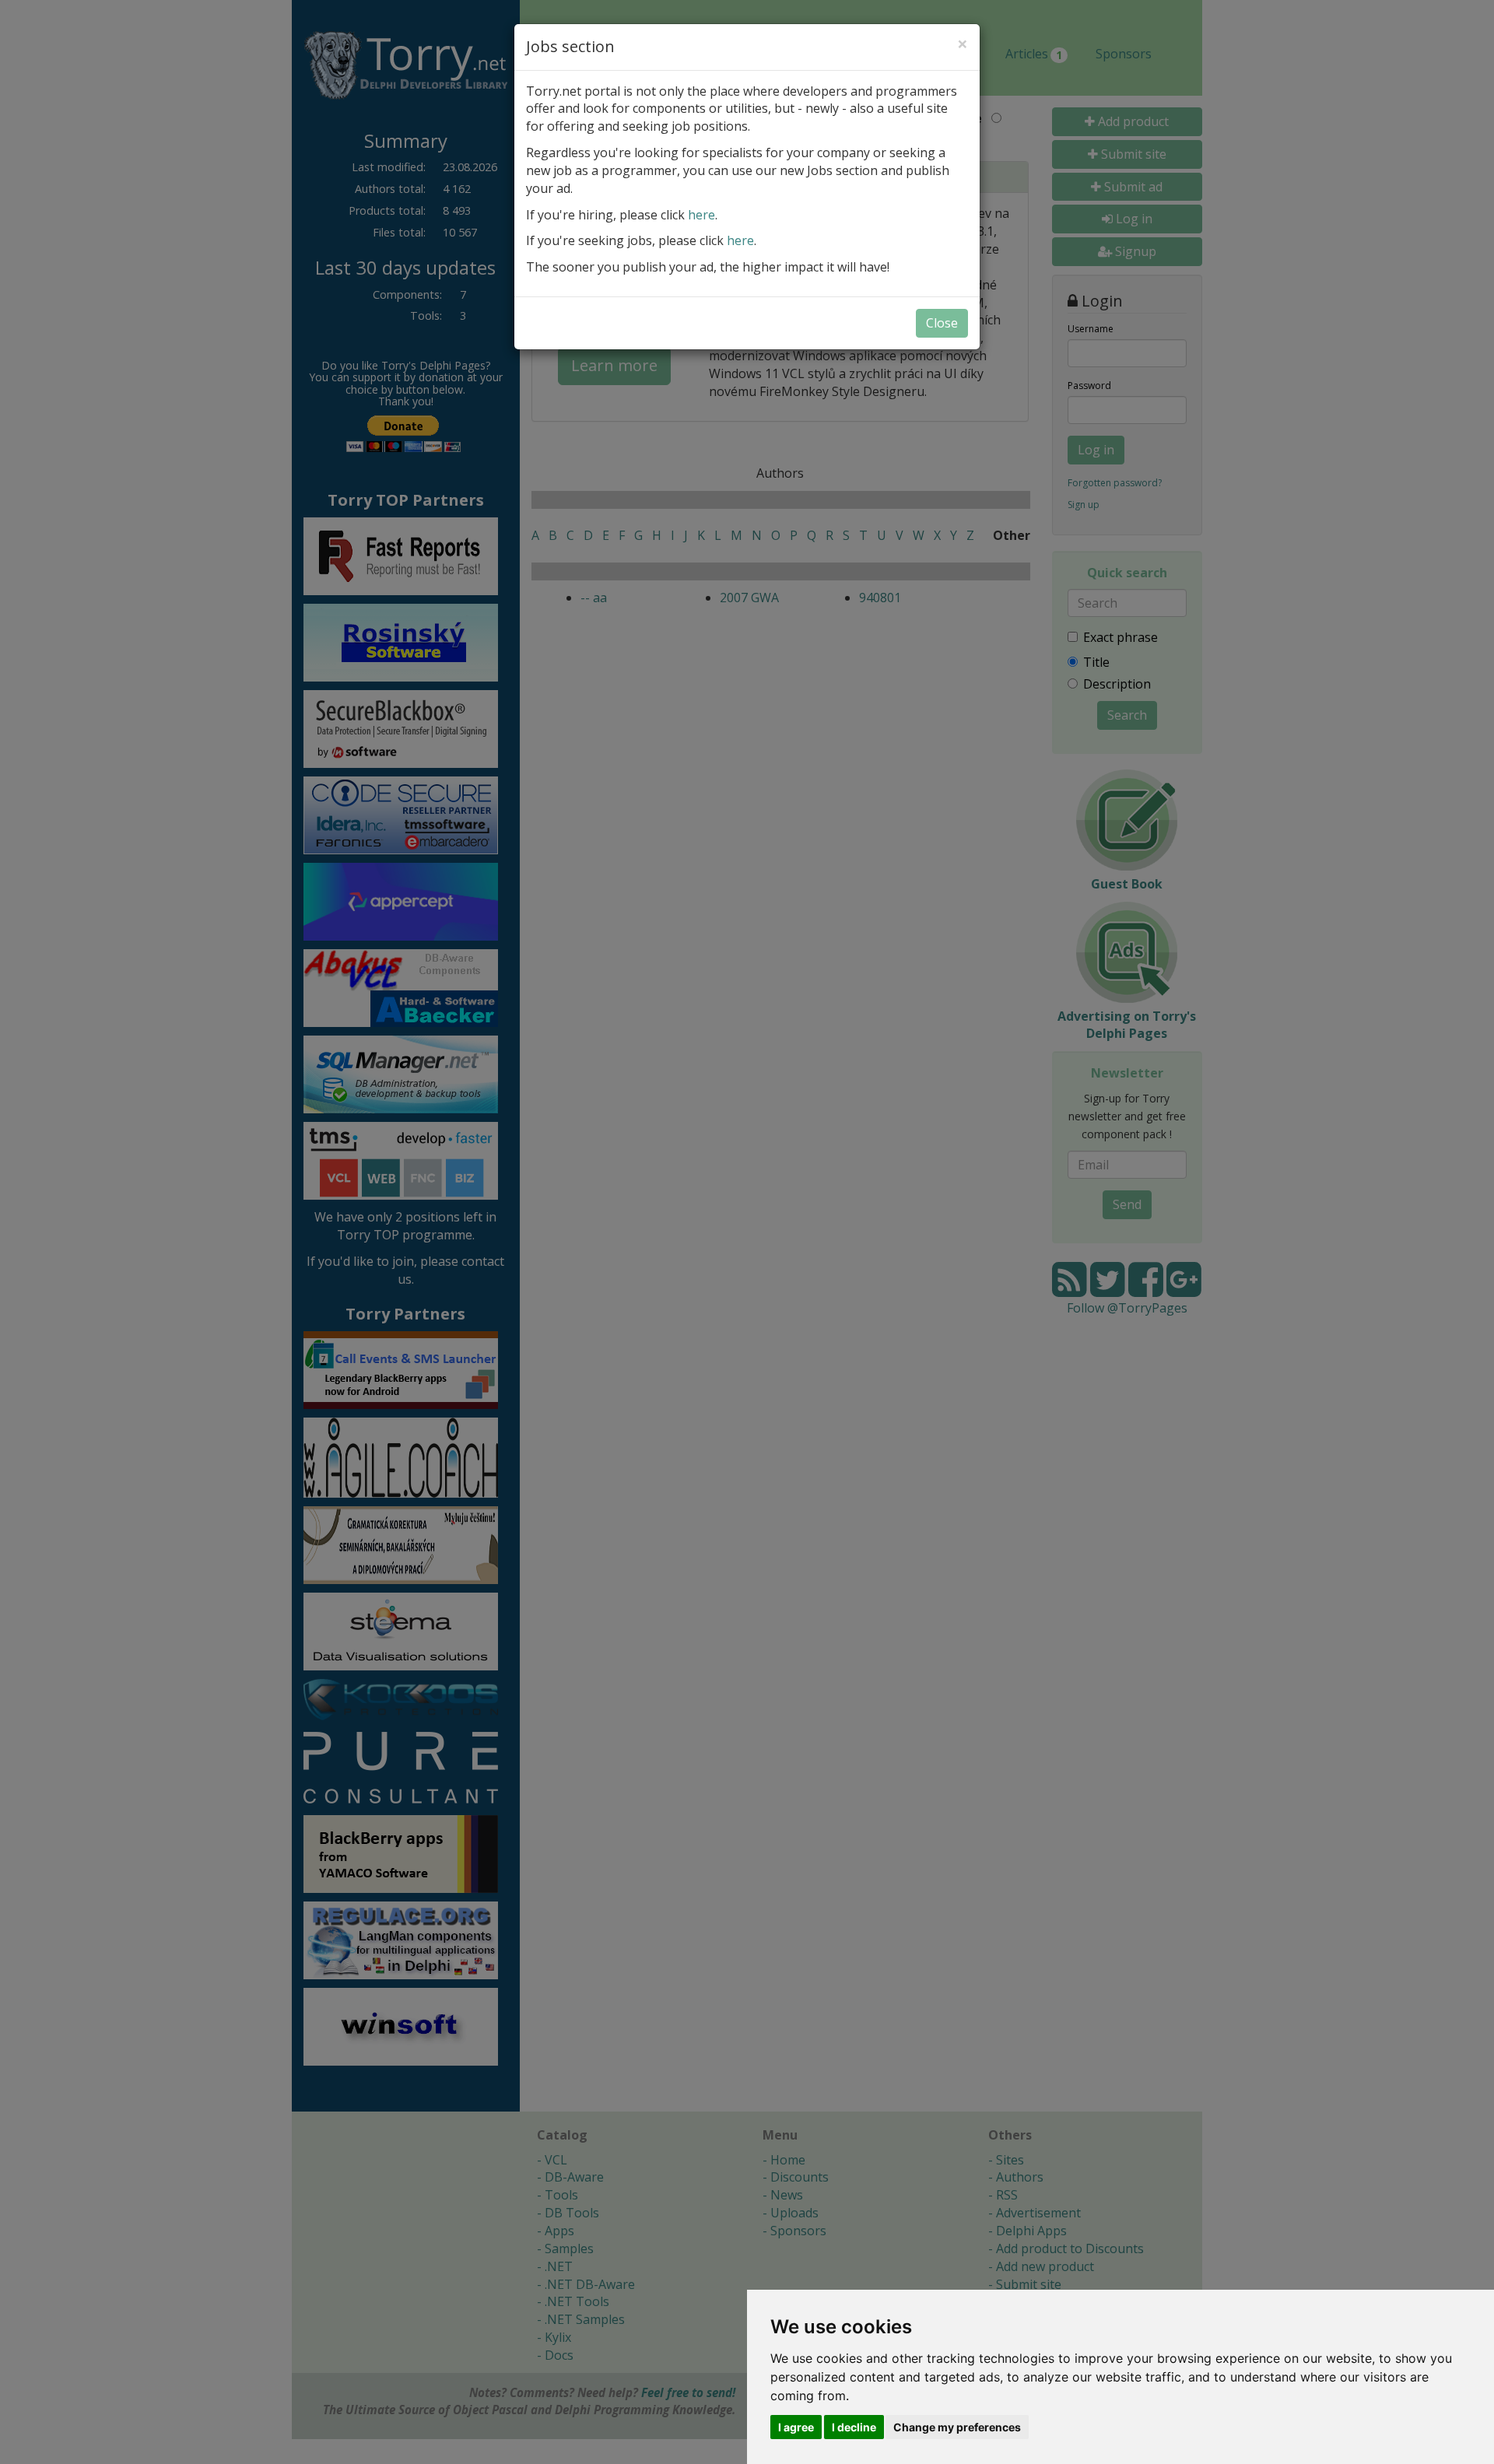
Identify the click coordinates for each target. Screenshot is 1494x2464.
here (701, 215)
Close (942, 323)
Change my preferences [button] (957, 2427)
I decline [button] (854, 2427)
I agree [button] (796, 2427)
